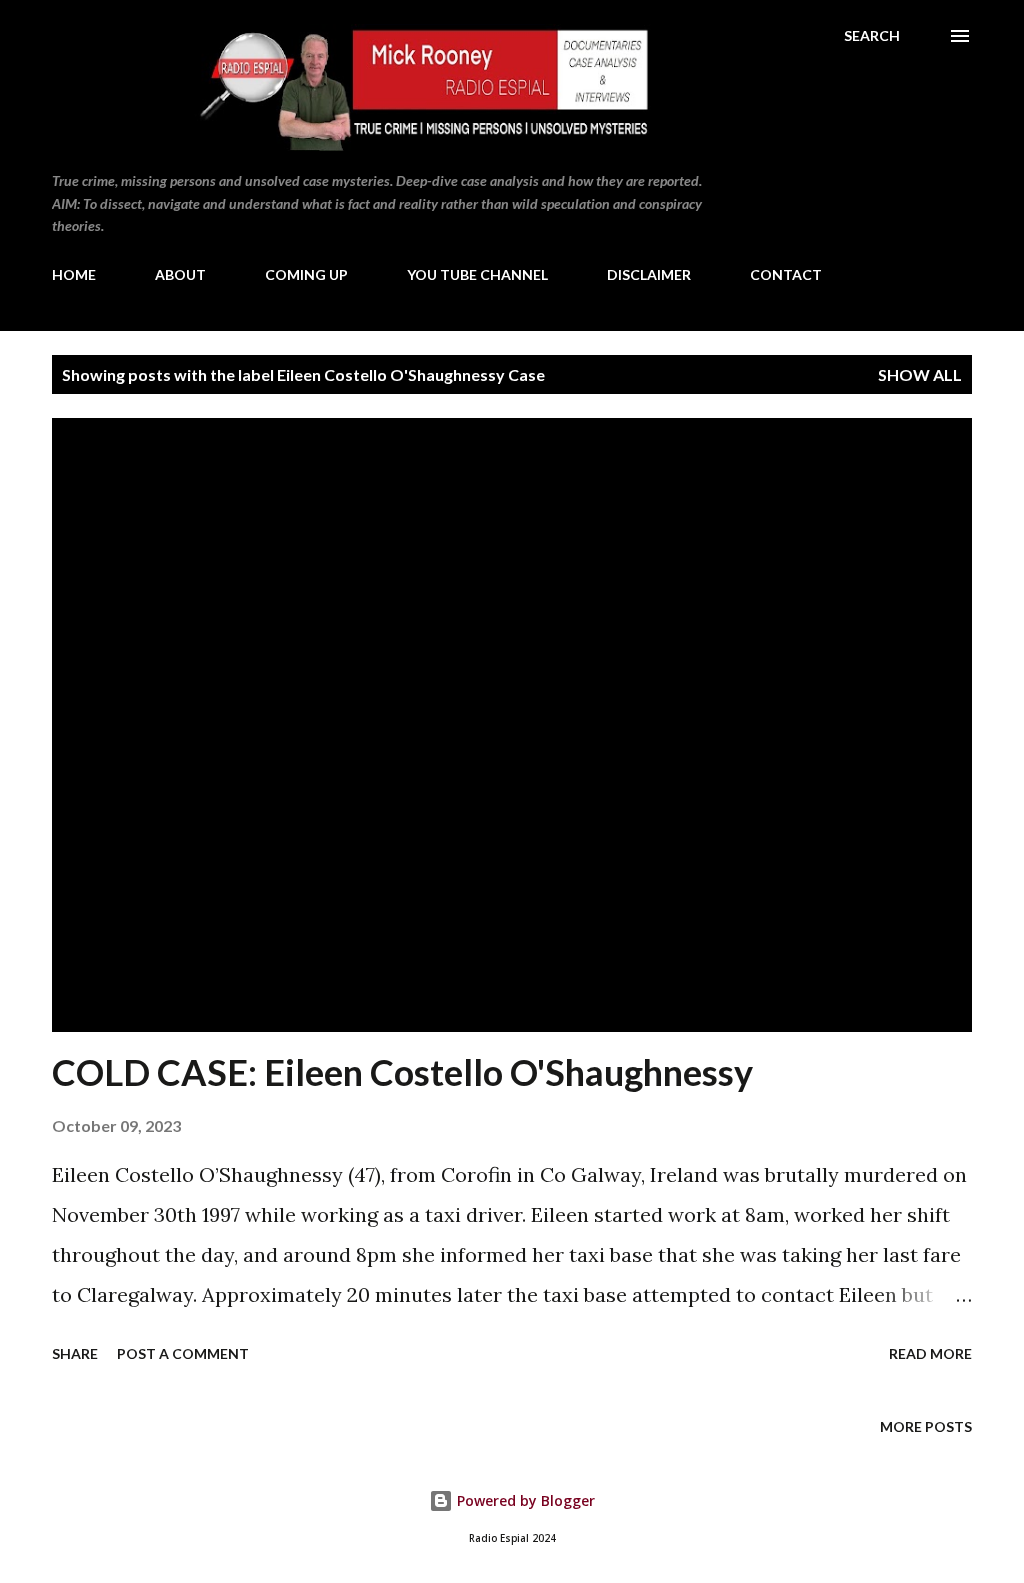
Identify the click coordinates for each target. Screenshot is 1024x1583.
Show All (920, 374)
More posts (926, 1426)
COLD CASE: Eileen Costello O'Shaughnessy (402, 1072)
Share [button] (75, 1353)
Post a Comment (183, 1353)
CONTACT (786, 274)
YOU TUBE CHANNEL (477, 274)
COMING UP (306, 274)
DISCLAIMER (649, 274)
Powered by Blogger (524, 1500)
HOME (74, 274)
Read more (930, 1353)
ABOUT (180, 274)
